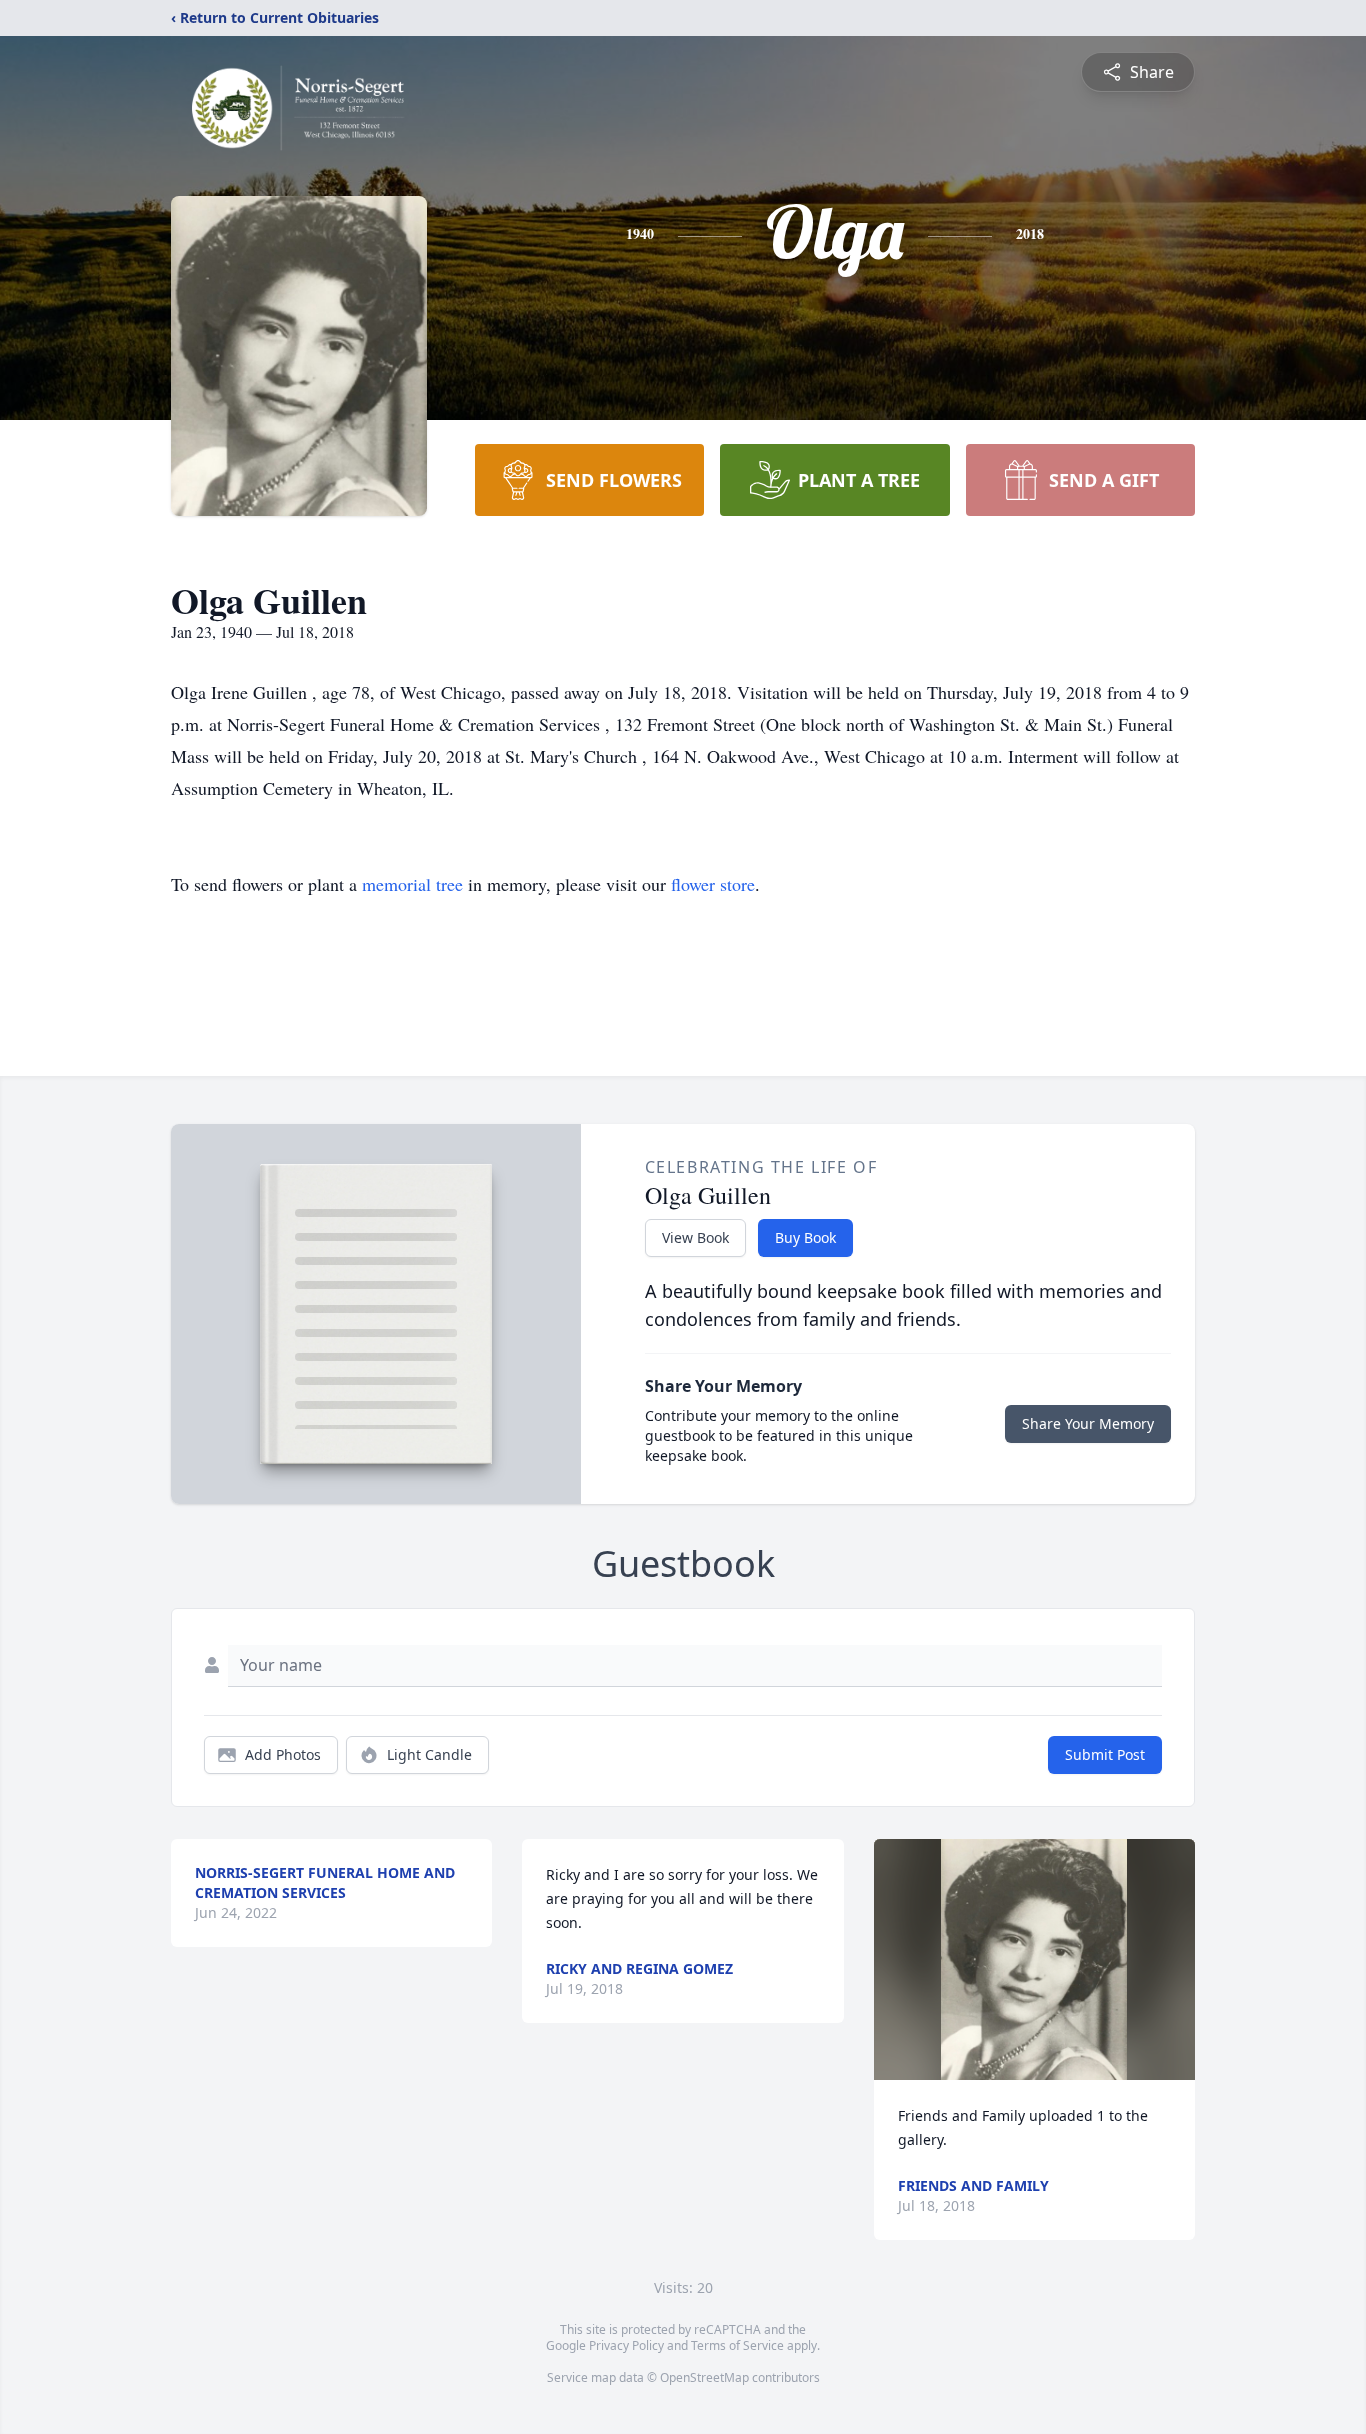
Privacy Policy (626, 2345)
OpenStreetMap (704, 2377)
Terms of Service (737, 2345)
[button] (1034, 1959)
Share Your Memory (1088, 1423)
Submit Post (1105, 1754)
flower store (713, 884)
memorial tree (412, 884)
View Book (695, 1237)
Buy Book (805, 1237)
